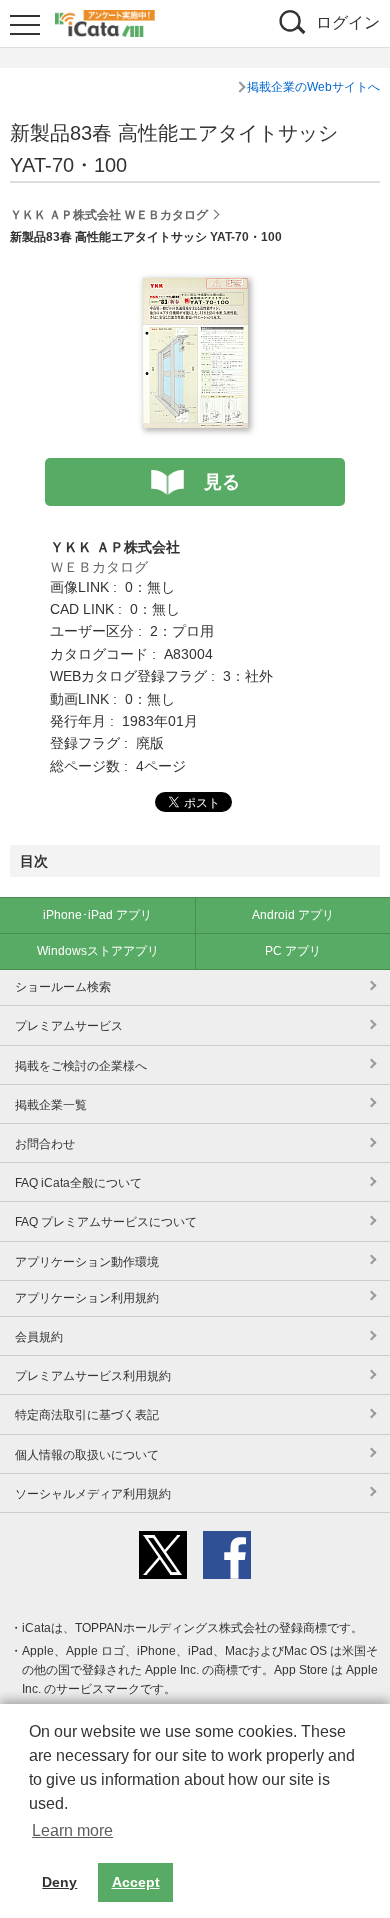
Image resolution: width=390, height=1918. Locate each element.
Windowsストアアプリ (98, 951)
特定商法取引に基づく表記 (87, 1415)
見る (222, 482)
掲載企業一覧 (51, 1105)
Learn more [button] (72, 1830)
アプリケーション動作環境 (87, 1262)
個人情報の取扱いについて (87, 1455)
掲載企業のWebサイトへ (313, 87)
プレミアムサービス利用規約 (93, 1376)
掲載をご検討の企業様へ (81, 1066)
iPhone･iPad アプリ (97, 915)
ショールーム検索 (63, 987)
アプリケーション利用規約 (87, 1298)
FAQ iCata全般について (78, 1183)
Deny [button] (59, 1882)
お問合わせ (45, 1144)
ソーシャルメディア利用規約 (93, 1494)
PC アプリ (293, 951)
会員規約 (39, 1337)
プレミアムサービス (69, 1026)
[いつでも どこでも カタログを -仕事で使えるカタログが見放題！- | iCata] (105, 21)
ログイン (348, 22)
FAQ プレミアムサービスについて (106, 1222)
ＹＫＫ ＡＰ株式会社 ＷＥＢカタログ (109, 215)
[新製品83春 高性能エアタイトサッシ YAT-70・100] (195, 289)
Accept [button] (136, 1882)
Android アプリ (293, 915)
